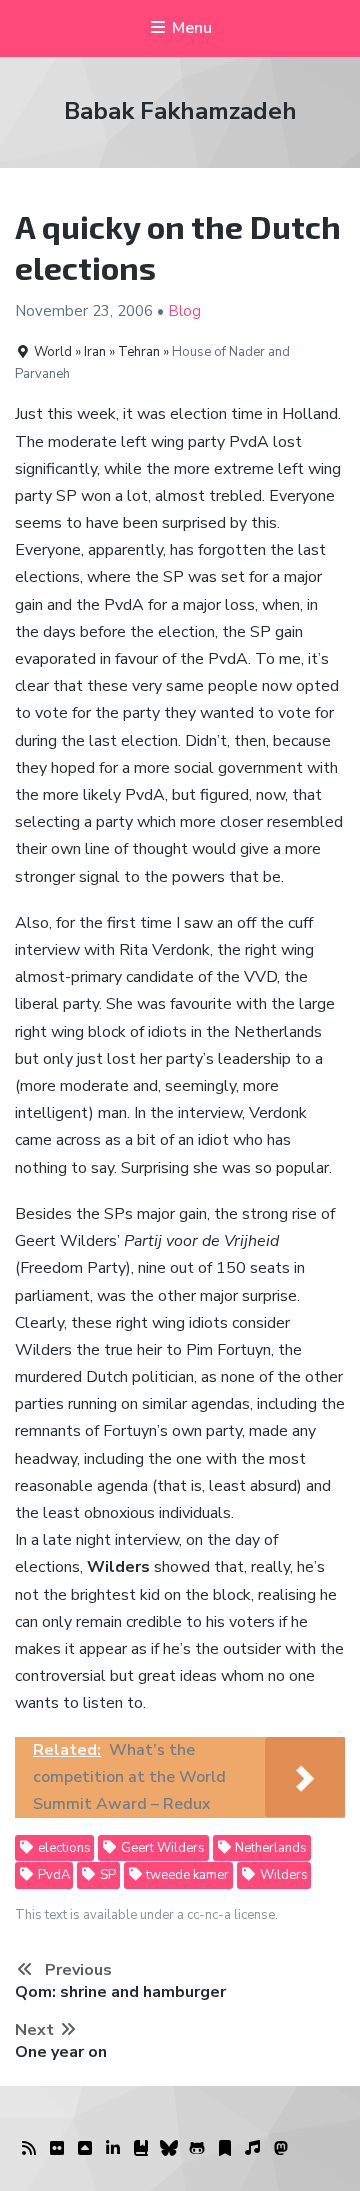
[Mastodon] (281, 2149)
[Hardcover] (141, 2149)
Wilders (282, 1875)
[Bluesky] (169, 2149)
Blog (184, 311)
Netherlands (269, 1848)
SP (106, 1875)
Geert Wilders (161, 1848)
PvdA (52, 1875)
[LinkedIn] (113, 2149)
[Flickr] (57, 2149)
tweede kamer (186, 1875)
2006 (135, 311)
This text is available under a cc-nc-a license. (146, 1915)
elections (63, 1848)
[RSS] (29, 2149)
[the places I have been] (85, 2149)
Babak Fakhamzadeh (180, 111)
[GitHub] (197, 2149)
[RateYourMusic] (253, 2149)
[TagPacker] (225, 2149)
